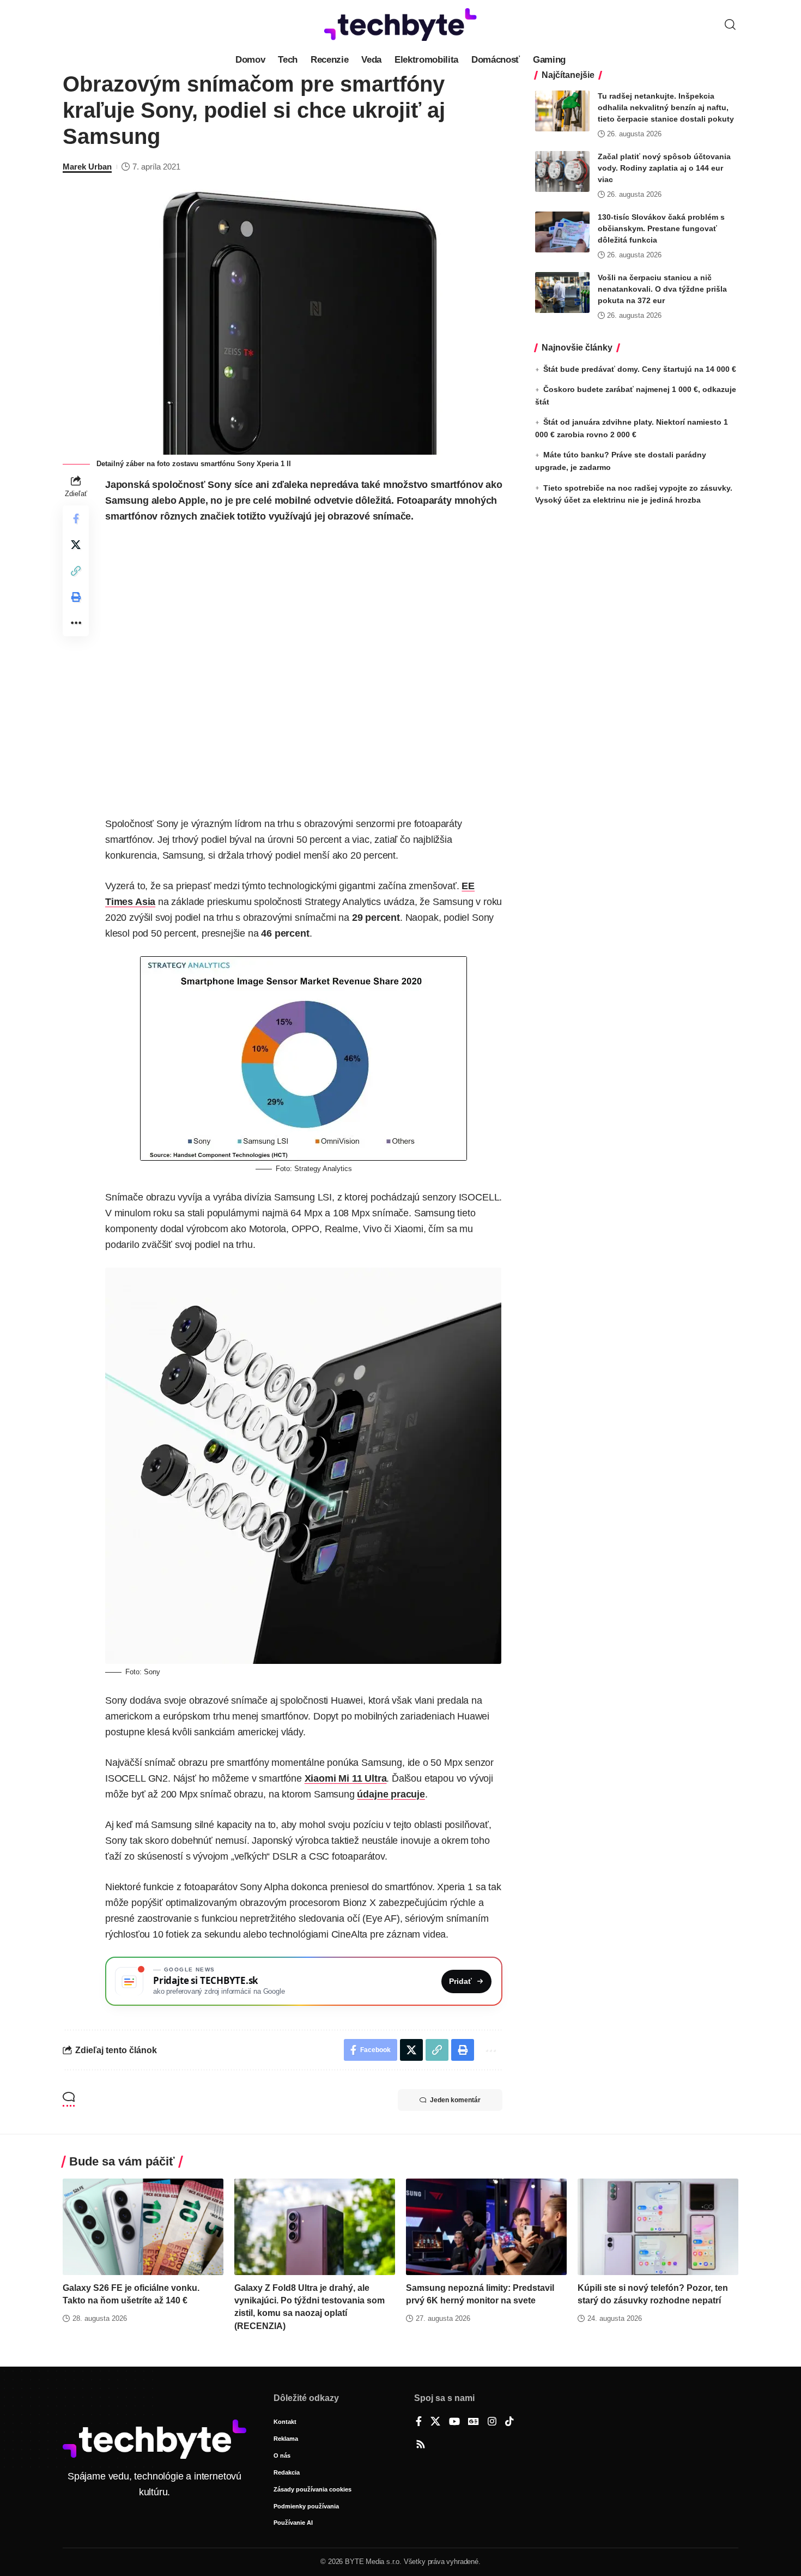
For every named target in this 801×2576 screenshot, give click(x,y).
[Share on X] (76, 545)
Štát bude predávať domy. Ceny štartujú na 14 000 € (640, 369)
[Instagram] (492, 2422)
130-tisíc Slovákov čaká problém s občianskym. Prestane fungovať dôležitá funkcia (661, 228)
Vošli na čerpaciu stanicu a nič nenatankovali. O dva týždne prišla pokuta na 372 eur (662, 289)
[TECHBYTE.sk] (400, 25)
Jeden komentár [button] (455, 2100)
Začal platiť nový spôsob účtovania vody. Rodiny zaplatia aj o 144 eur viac (664, 168)
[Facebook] (419, 2422)
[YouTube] (454, 2422)
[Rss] (421, 2445)
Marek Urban (87, 167)
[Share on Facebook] (76, 518)
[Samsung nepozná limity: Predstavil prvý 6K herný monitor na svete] (486, 2227)
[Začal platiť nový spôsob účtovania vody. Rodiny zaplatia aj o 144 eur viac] (562, 171)
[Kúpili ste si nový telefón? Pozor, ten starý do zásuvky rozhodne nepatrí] (658, 2227)
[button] (730, 25)
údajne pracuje (391, 1794)
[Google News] (474, 2422)
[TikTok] (509, 2422)
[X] (435, 2422)
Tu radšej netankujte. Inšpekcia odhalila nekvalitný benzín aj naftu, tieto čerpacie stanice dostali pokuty (666, 107)
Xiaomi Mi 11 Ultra (346, 1778)
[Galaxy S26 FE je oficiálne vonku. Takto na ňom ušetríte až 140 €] (143, 2227)
